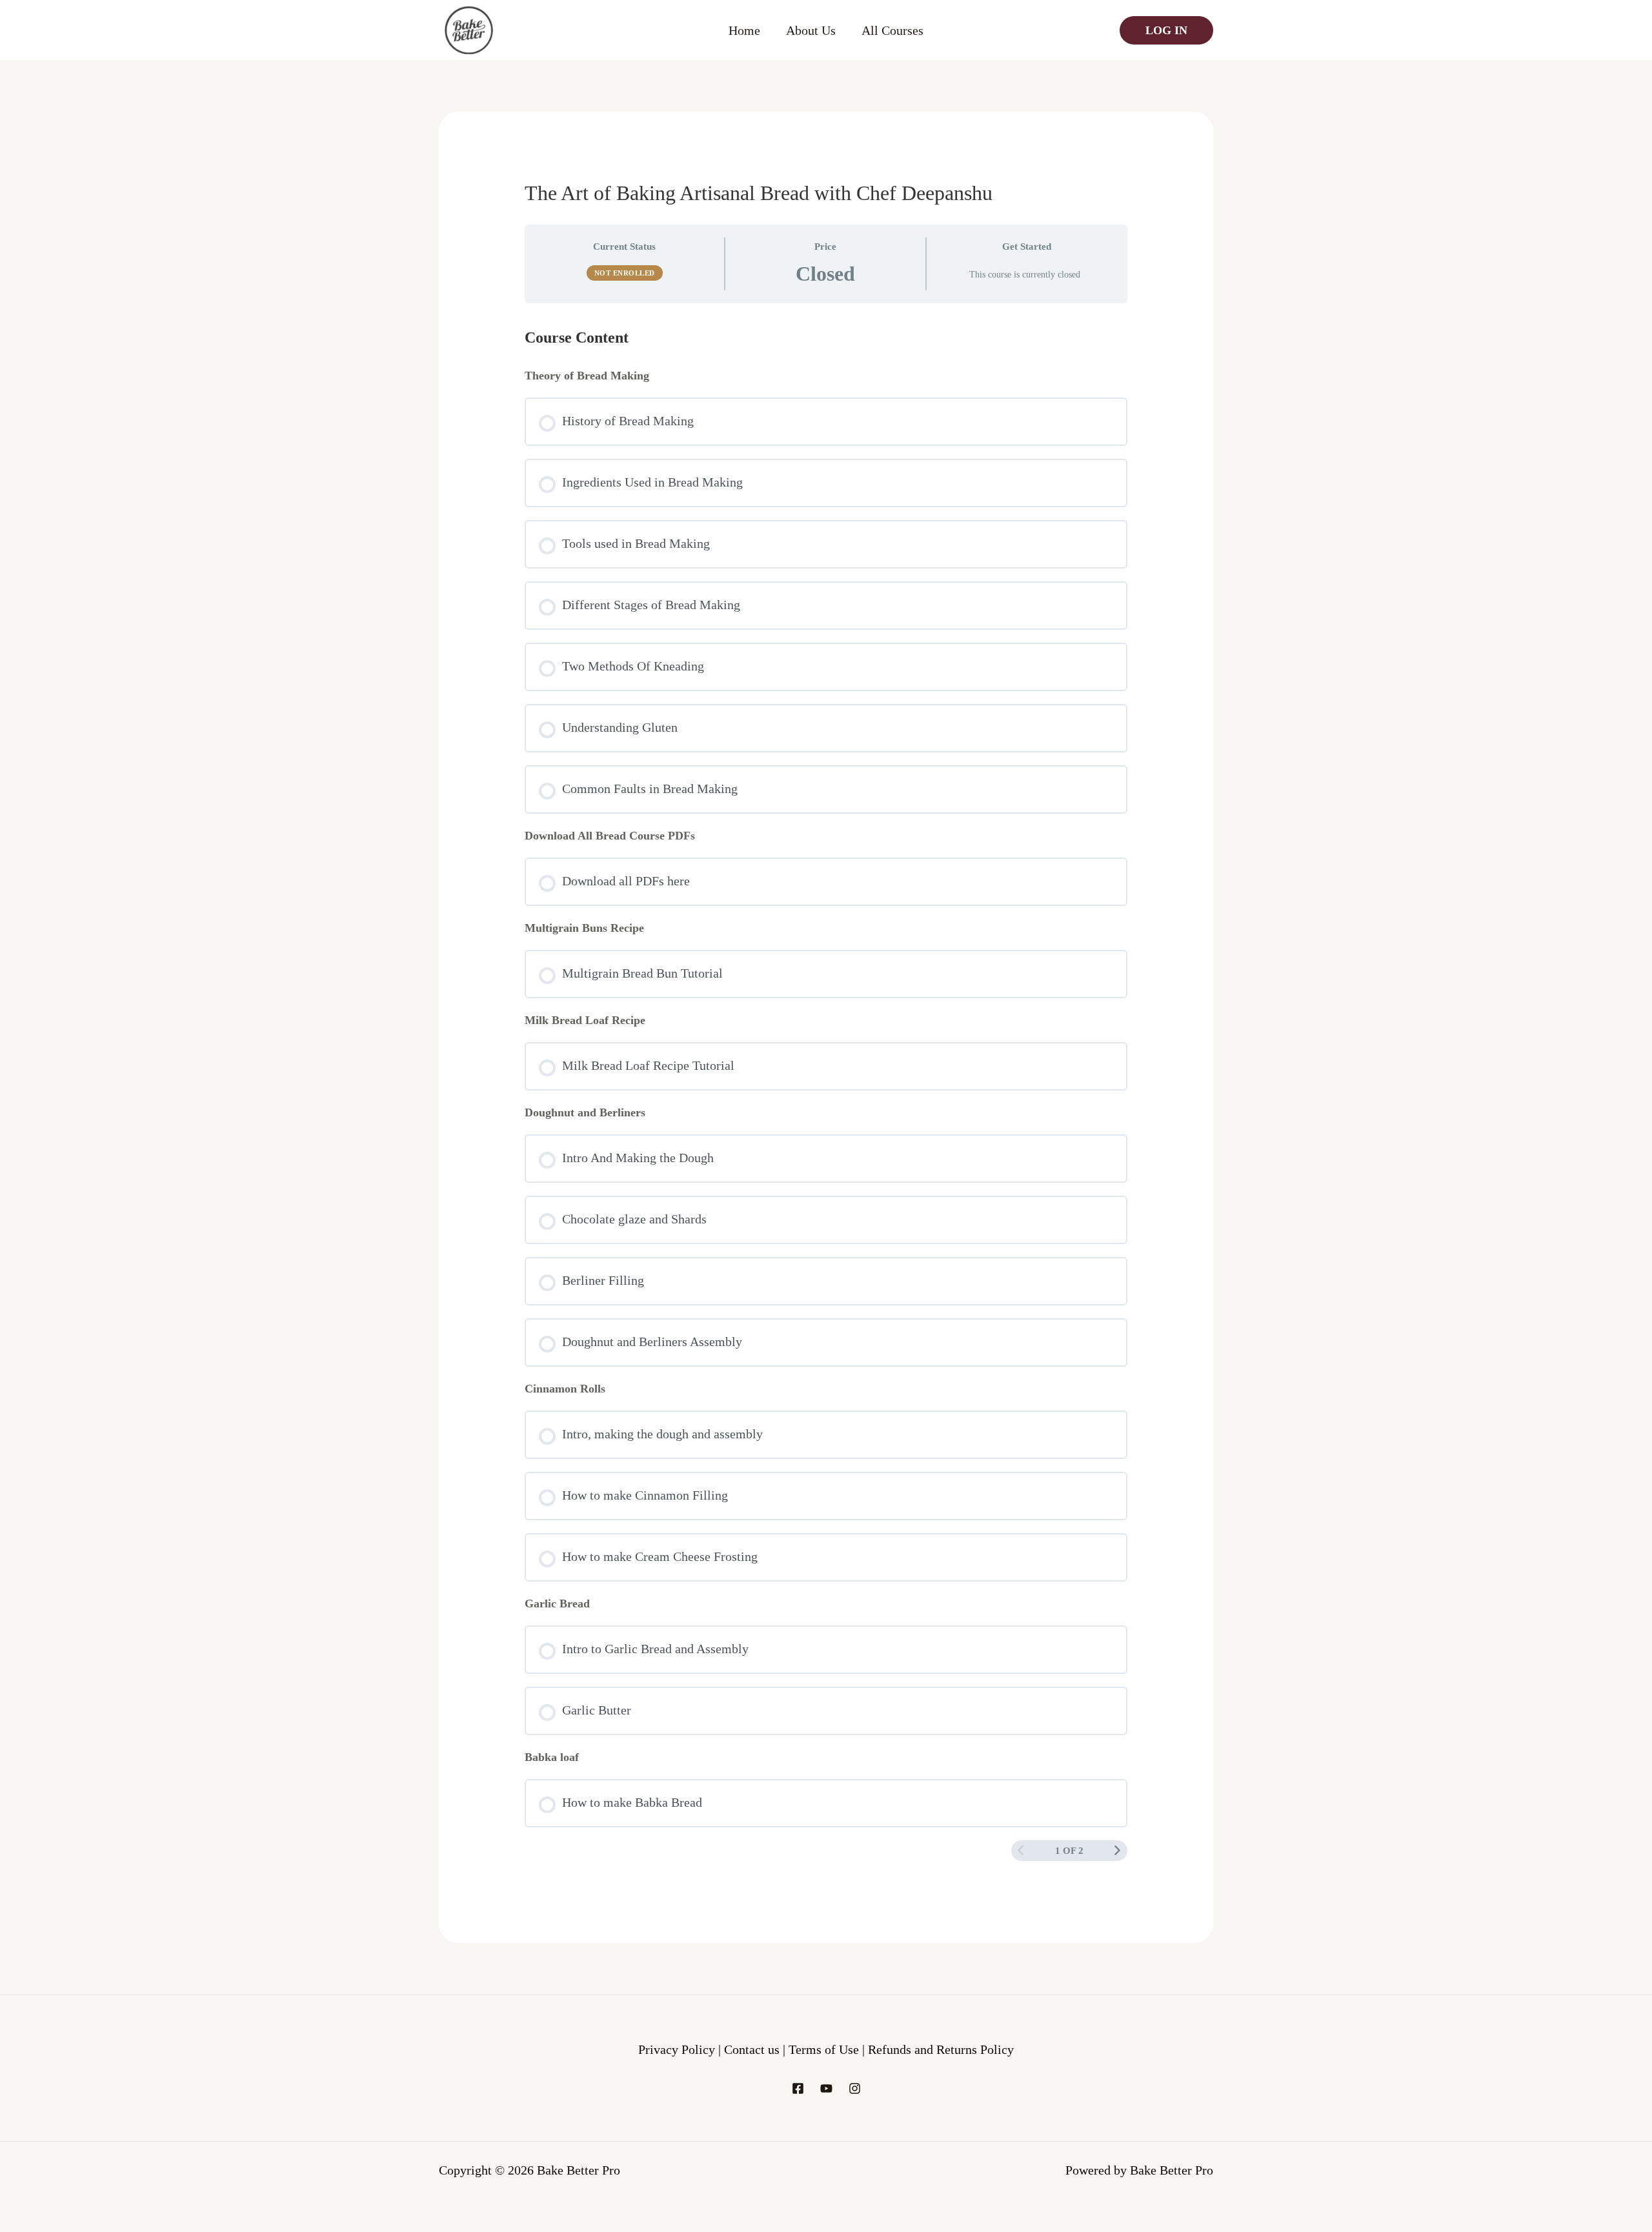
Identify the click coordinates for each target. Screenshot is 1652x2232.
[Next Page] (1117, 1851)
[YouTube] (826, 2088)
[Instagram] (855, 2088)
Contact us (753, 2049)
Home (744, 30)
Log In (1166, 30)
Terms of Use (825, 2049)
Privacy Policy (677, 2049)
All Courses (892, 30)
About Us (811, 30)
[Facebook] (798, 2088)
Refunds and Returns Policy (941, 2049)
